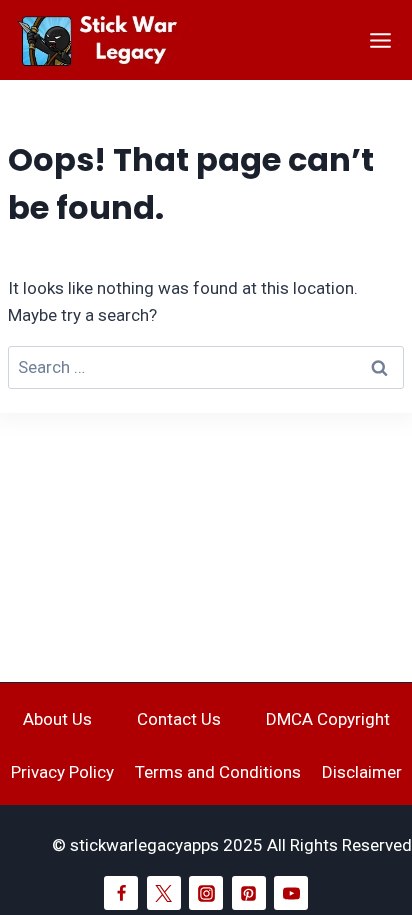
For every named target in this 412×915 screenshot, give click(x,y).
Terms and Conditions (218, 772)
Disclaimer (362, 772)
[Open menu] (380, 40)
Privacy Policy (62, 772)
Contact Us (179, 719)
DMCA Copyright (328, 719)
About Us (57, 719)
